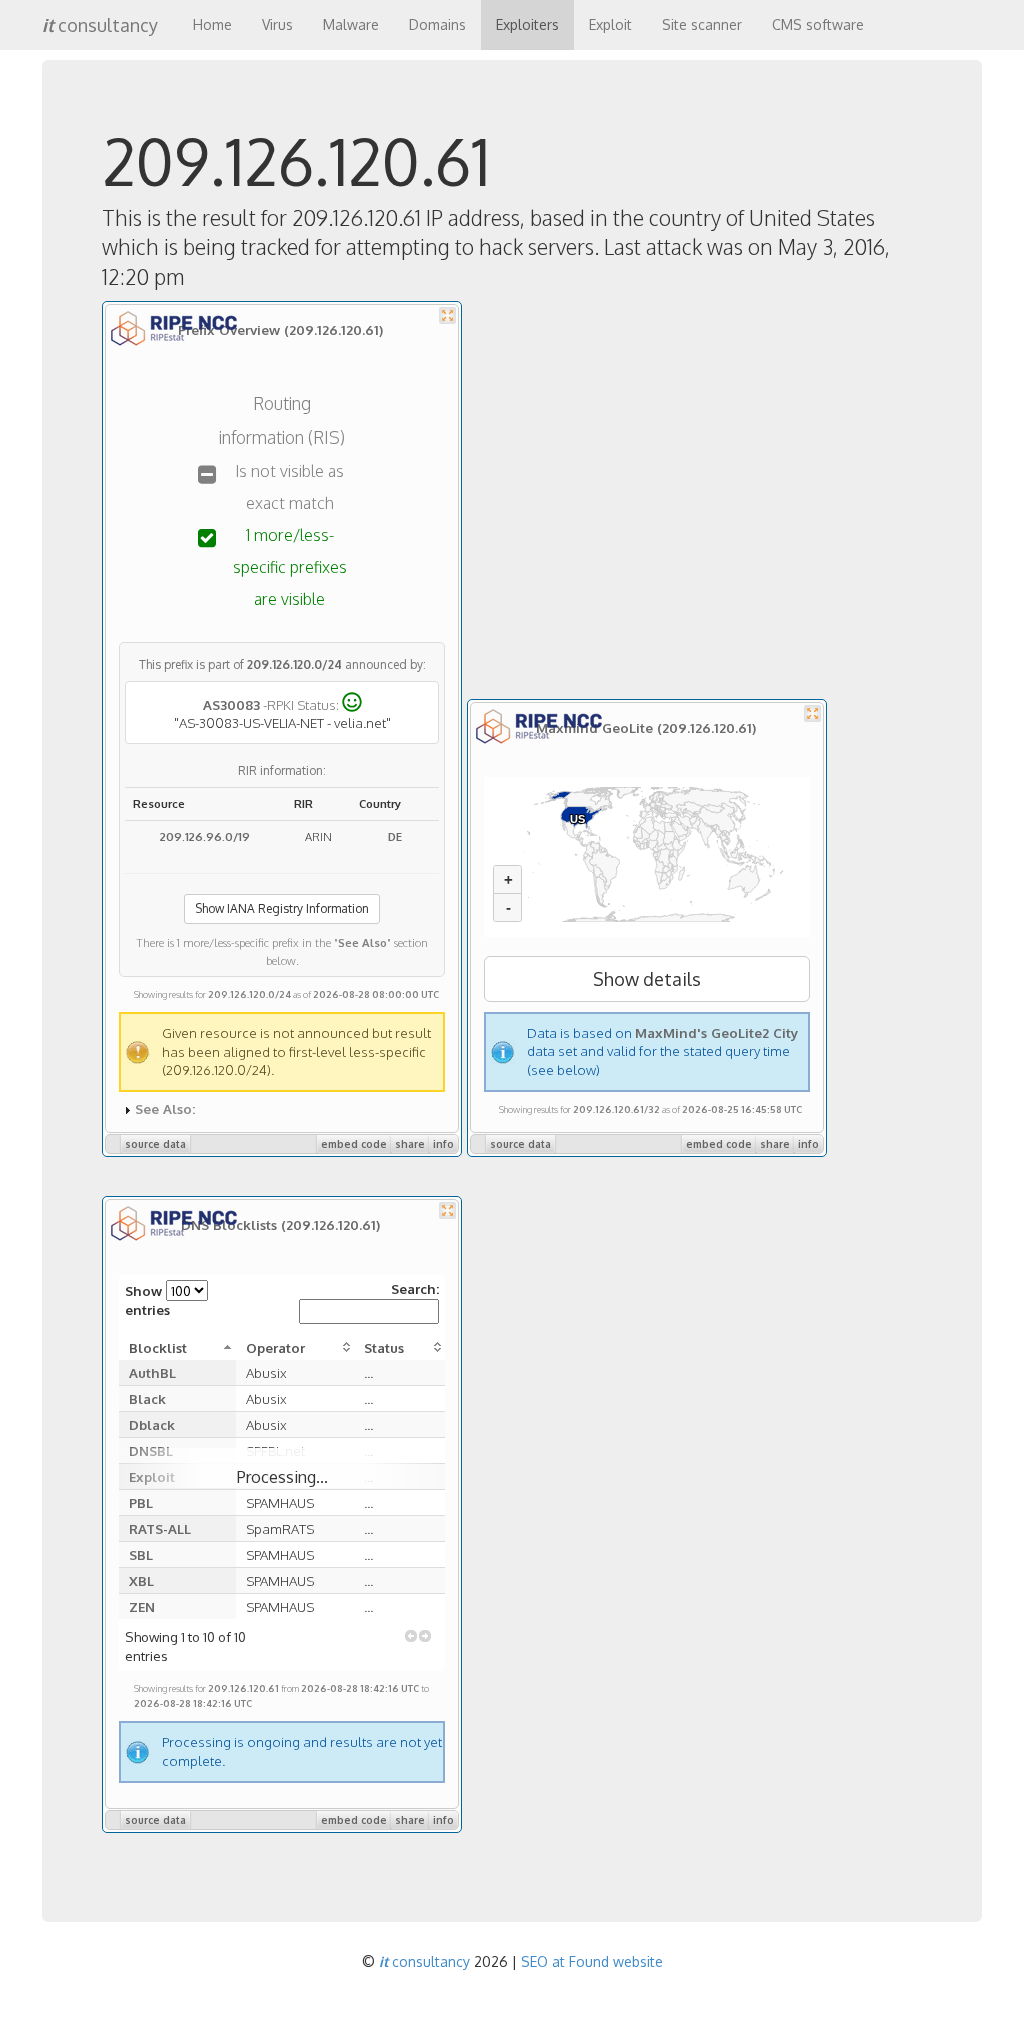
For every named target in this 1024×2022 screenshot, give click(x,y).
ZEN (142, 1606)
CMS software (818, 24)
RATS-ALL (160, 1528)
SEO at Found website (592, 1961)
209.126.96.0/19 (205, 836)
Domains (437, 24)
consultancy (100, 25)
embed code (354, 1144)
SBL (141, 1554)
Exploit (610, 24)
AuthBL (152, 1372)
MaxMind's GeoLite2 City (716, 1032)
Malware (351, 24)
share (410, 1144)
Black (147, 1398)
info (443, 1144)
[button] (411, 1636)
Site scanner (702, 24)
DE (395, 836)
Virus (277, 24)
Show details (647, 979)
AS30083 (231, 704)
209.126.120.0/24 (294, 664)
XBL (141, 1580)
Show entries (147, 1300)
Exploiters (527, 24)
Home (212, 24)
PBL (141, 1502)
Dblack (152, 1424)
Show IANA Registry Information (282, 908)
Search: (415, 1288)
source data (155, 1144)
